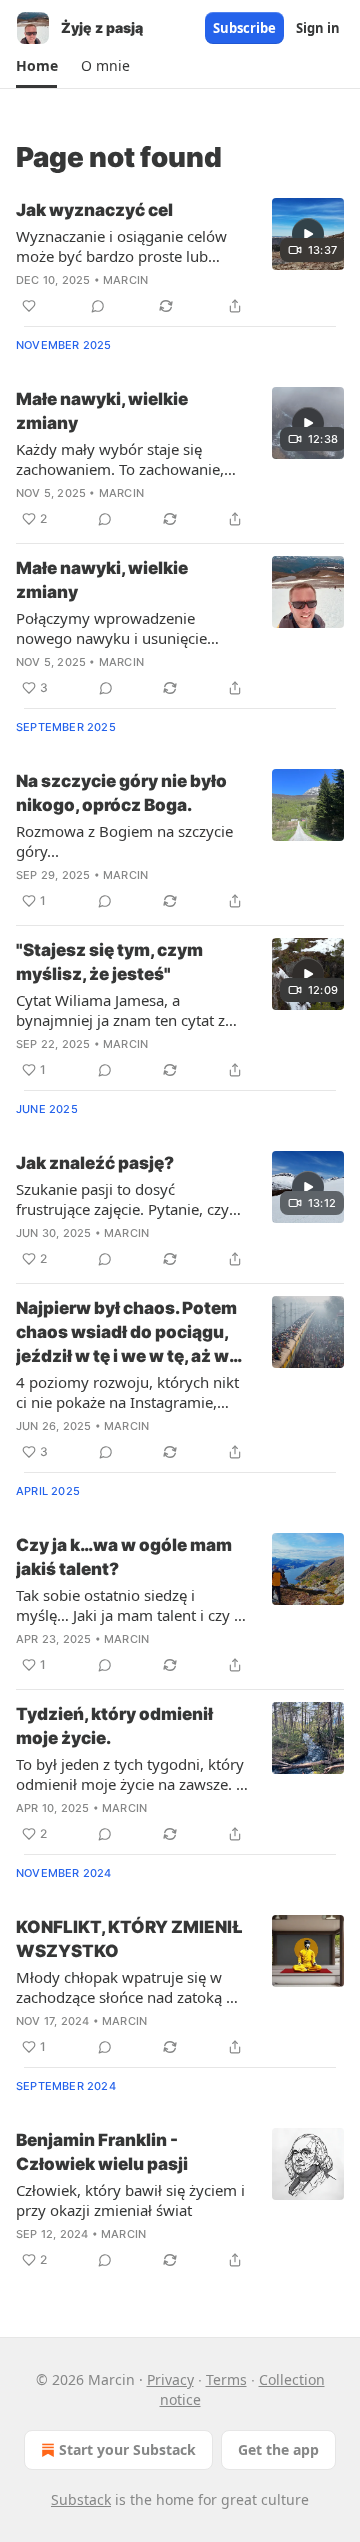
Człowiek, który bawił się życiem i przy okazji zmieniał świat (130, 2200)
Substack (81, 2499)
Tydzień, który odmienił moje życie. (114, 1726)
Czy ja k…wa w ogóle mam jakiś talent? (124, 1557)
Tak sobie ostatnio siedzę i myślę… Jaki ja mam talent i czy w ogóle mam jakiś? (131, 1605)
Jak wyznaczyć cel (94, 210)
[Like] (29, 306)
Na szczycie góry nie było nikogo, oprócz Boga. (121, 793)
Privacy (170, 2379)
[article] (180, 258)
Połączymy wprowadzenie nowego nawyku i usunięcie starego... (111, 628)
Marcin (125, 280)
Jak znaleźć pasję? (95, 1163)
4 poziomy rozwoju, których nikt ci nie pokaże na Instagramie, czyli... (127, 1392)
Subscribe (244, 28)
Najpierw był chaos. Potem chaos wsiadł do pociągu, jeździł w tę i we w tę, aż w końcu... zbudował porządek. (126, 1333)
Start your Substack (127, 2449)
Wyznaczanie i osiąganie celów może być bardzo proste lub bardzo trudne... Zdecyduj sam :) (127, 246)
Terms (226, 2379)
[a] (308, 234)
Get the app (278, 2449)
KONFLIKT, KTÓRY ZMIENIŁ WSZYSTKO (129, 1939)
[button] (36, 66)
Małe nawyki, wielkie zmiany (102, 411)
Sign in (318, 28)
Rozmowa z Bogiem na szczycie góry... (124, 841)
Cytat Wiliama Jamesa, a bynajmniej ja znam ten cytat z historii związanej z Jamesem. (120, 1010)
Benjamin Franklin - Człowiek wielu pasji (102, 2152)
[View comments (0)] (98, 306)
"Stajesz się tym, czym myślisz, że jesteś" (109, 962)
